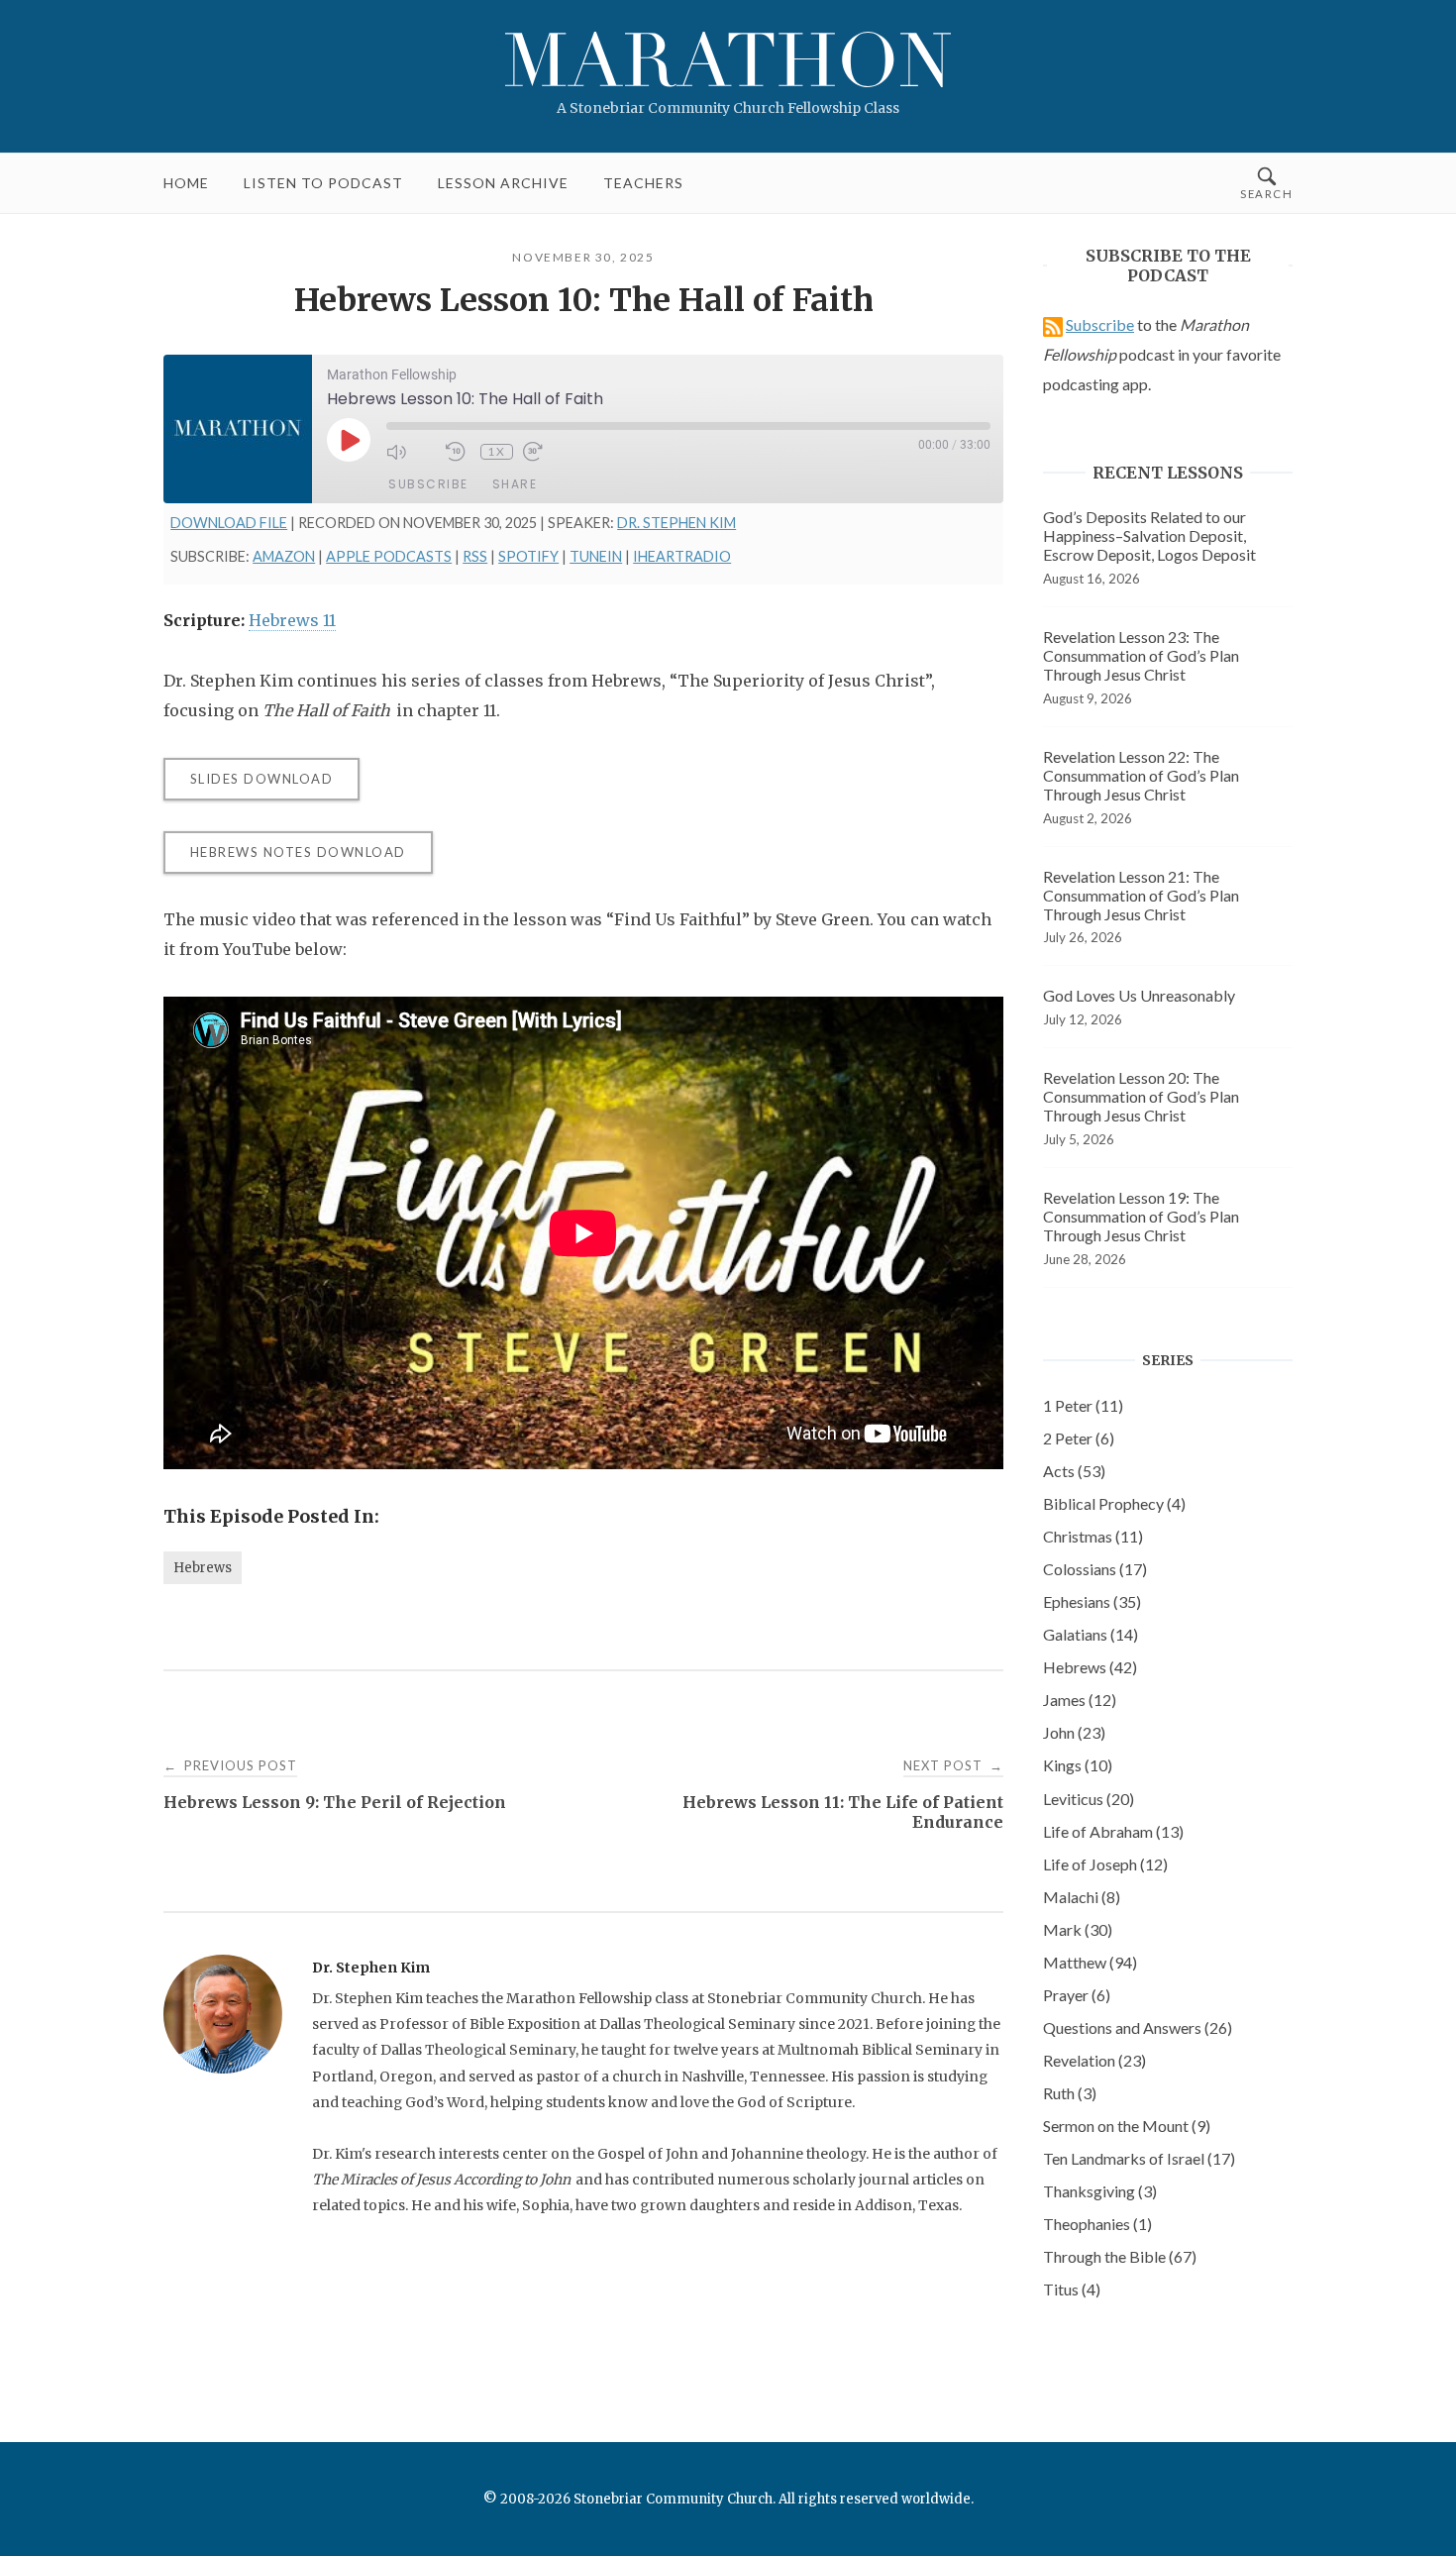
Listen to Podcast (323, 183)
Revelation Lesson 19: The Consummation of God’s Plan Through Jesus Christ (1141, 1216)
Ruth (1070, 2093)
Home (186, 183)
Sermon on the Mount (1127, 2126)
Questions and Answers (1138, 2027)
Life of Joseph (1105, 1864)
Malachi (1082, 1897)
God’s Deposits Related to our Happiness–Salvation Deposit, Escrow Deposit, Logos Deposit (1149, 535)
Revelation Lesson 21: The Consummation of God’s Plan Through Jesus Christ (1141, 895)
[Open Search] (1266, 183)
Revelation (1094, 2060)
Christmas (1093, 1536)
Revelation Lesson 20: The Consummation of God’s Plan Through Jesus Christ (1141, 1096)
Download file (229, 523)
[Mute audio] (411, 452)
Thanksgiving (1100, 2191)
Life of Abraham (1113, 1831)
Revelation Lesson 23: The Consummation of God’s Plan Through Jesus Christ (1141, 655)
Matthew (1090, 1962)
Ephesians (1092, 1601)
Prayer (1077, 1995)
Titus (1072, 2289)
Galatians (1091, 1634)
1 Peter (1083, 1405)
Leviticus (1089, 1799)
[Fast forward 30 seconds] (548, 452)
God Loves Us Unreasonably (1139, 995)
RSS (475, 556)
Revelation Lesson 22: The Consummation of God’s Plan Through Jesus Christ (1141, 775)
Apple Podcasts (389, 556)
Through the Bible (1120, 2256)
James (1080, 1700)
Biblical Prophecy (1114, 1503)
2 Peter (1079, 1438)
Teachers (643, 183)
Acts (1074, 1471)
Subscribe (428, 484)
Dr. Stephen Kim (676, 523)
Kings (1078, 1765)
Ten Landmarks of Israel (1139, 2158)
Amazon (284, 556)
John (1074, 1732)
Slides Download (262, 779)
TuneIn (596, 556)
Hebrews (203, 1568)
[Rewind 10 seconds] (458, 452)
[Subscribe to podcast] (1053, 324)
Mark (1078, 1929)
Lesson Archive (503, 183)
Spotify (528, 556)
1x (496, 451)
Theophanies (1097, 2224)
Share (515, 484)
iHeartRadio (682, 556)
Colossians (1095, 1569)
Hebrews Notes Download (298, 852)
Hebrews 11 (292, 620)
